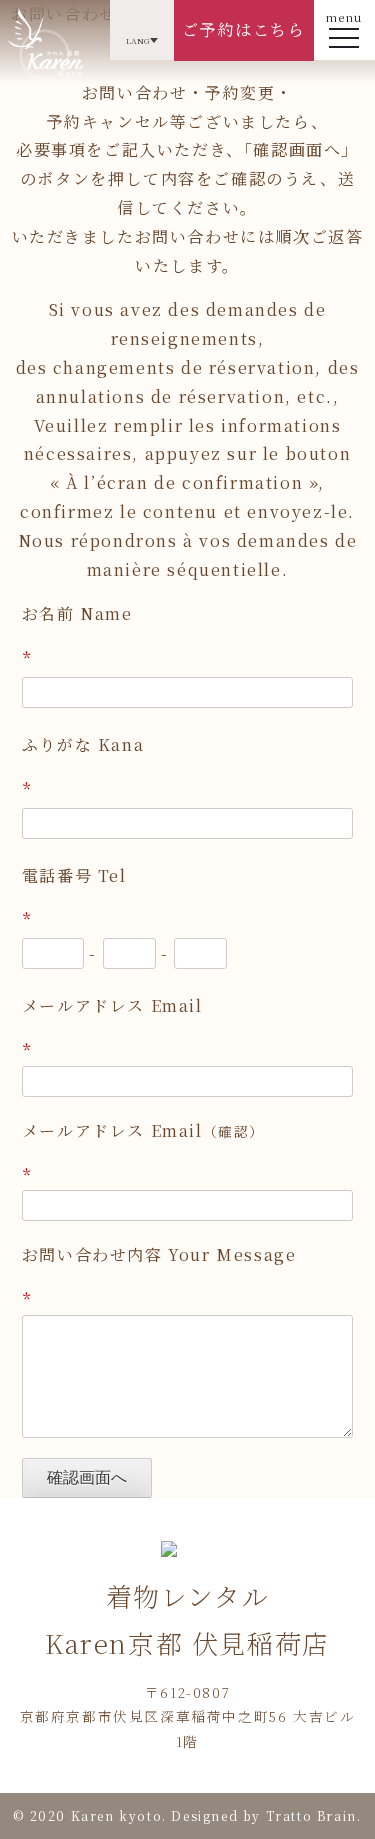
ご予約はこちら (243, 29)
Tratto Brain (311, 1815)
